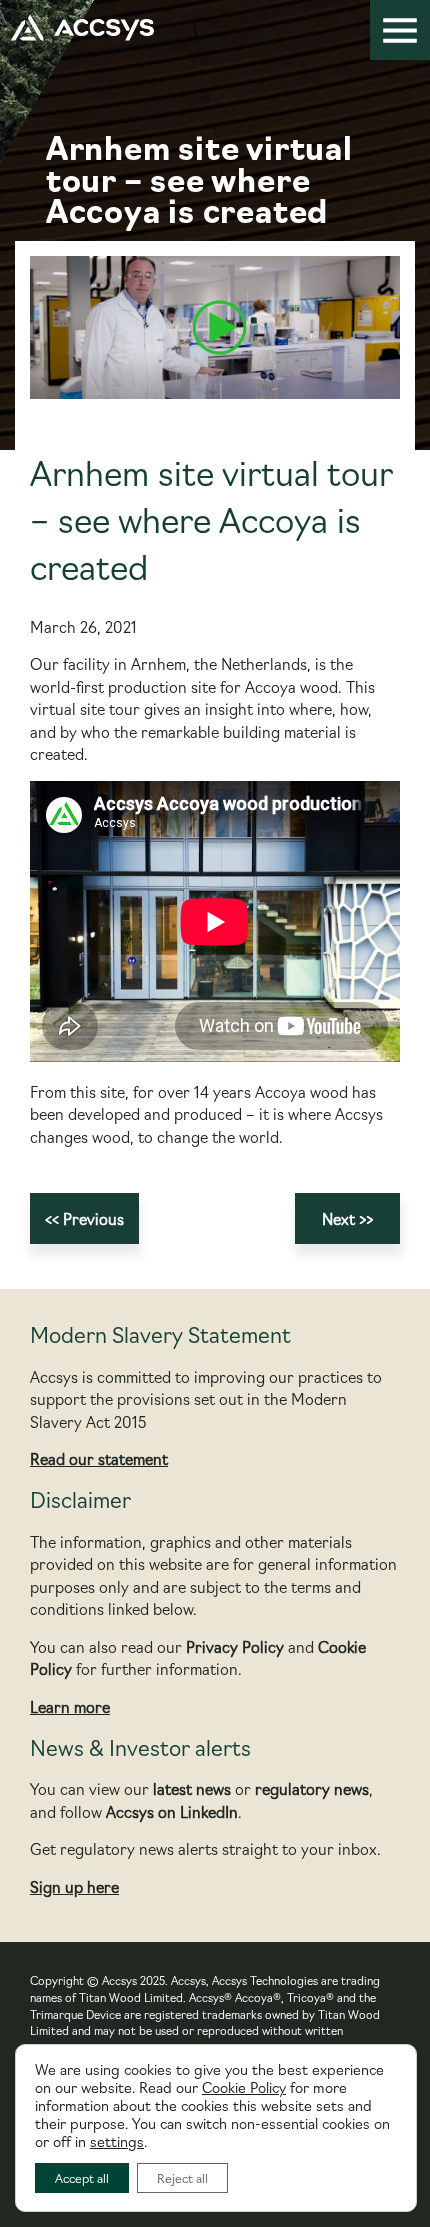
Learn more (70, 1706)
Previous (93, 1218)
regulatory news (312, 1788)
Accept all (82, 2177)
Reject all (182, 2177)
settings (117, 2141)
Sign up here (74, 1886)
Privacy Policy (235, 1646)
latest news (192, 1788)
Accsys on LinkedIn (172, 1811)
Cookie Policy (244, 2087)
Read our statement (99, 1458)
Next (338, 1218)
